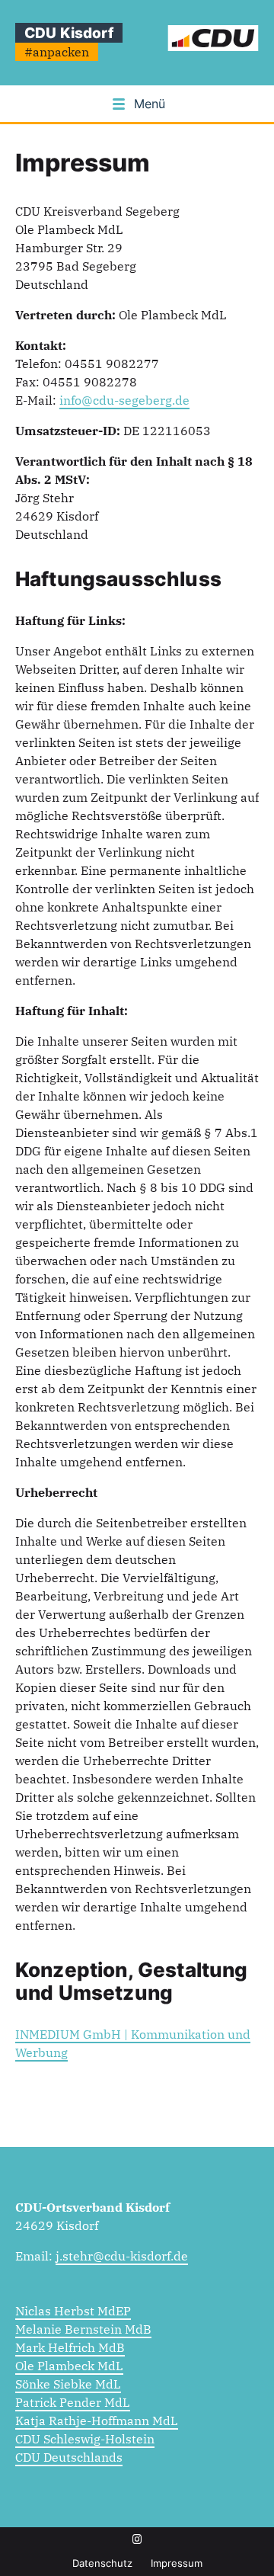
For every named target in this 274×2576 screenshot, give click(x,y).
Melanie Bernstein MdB (83, 2329)
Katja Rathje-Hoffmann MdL (97, 2421)
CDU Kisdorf (69, 33)
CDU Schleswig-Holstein (85, 2439)
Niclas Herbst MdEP (73, 2311)
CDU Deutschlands (69, 2457)
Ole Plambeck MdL (69, 2366)
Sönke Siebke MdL (68, 2384)
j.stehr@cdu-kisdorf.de (122, 2256)
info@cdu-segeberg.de (124, 400)
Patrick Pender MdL (73, 2402)
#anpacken (57, 52)
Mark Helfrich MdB (70, 2347)
